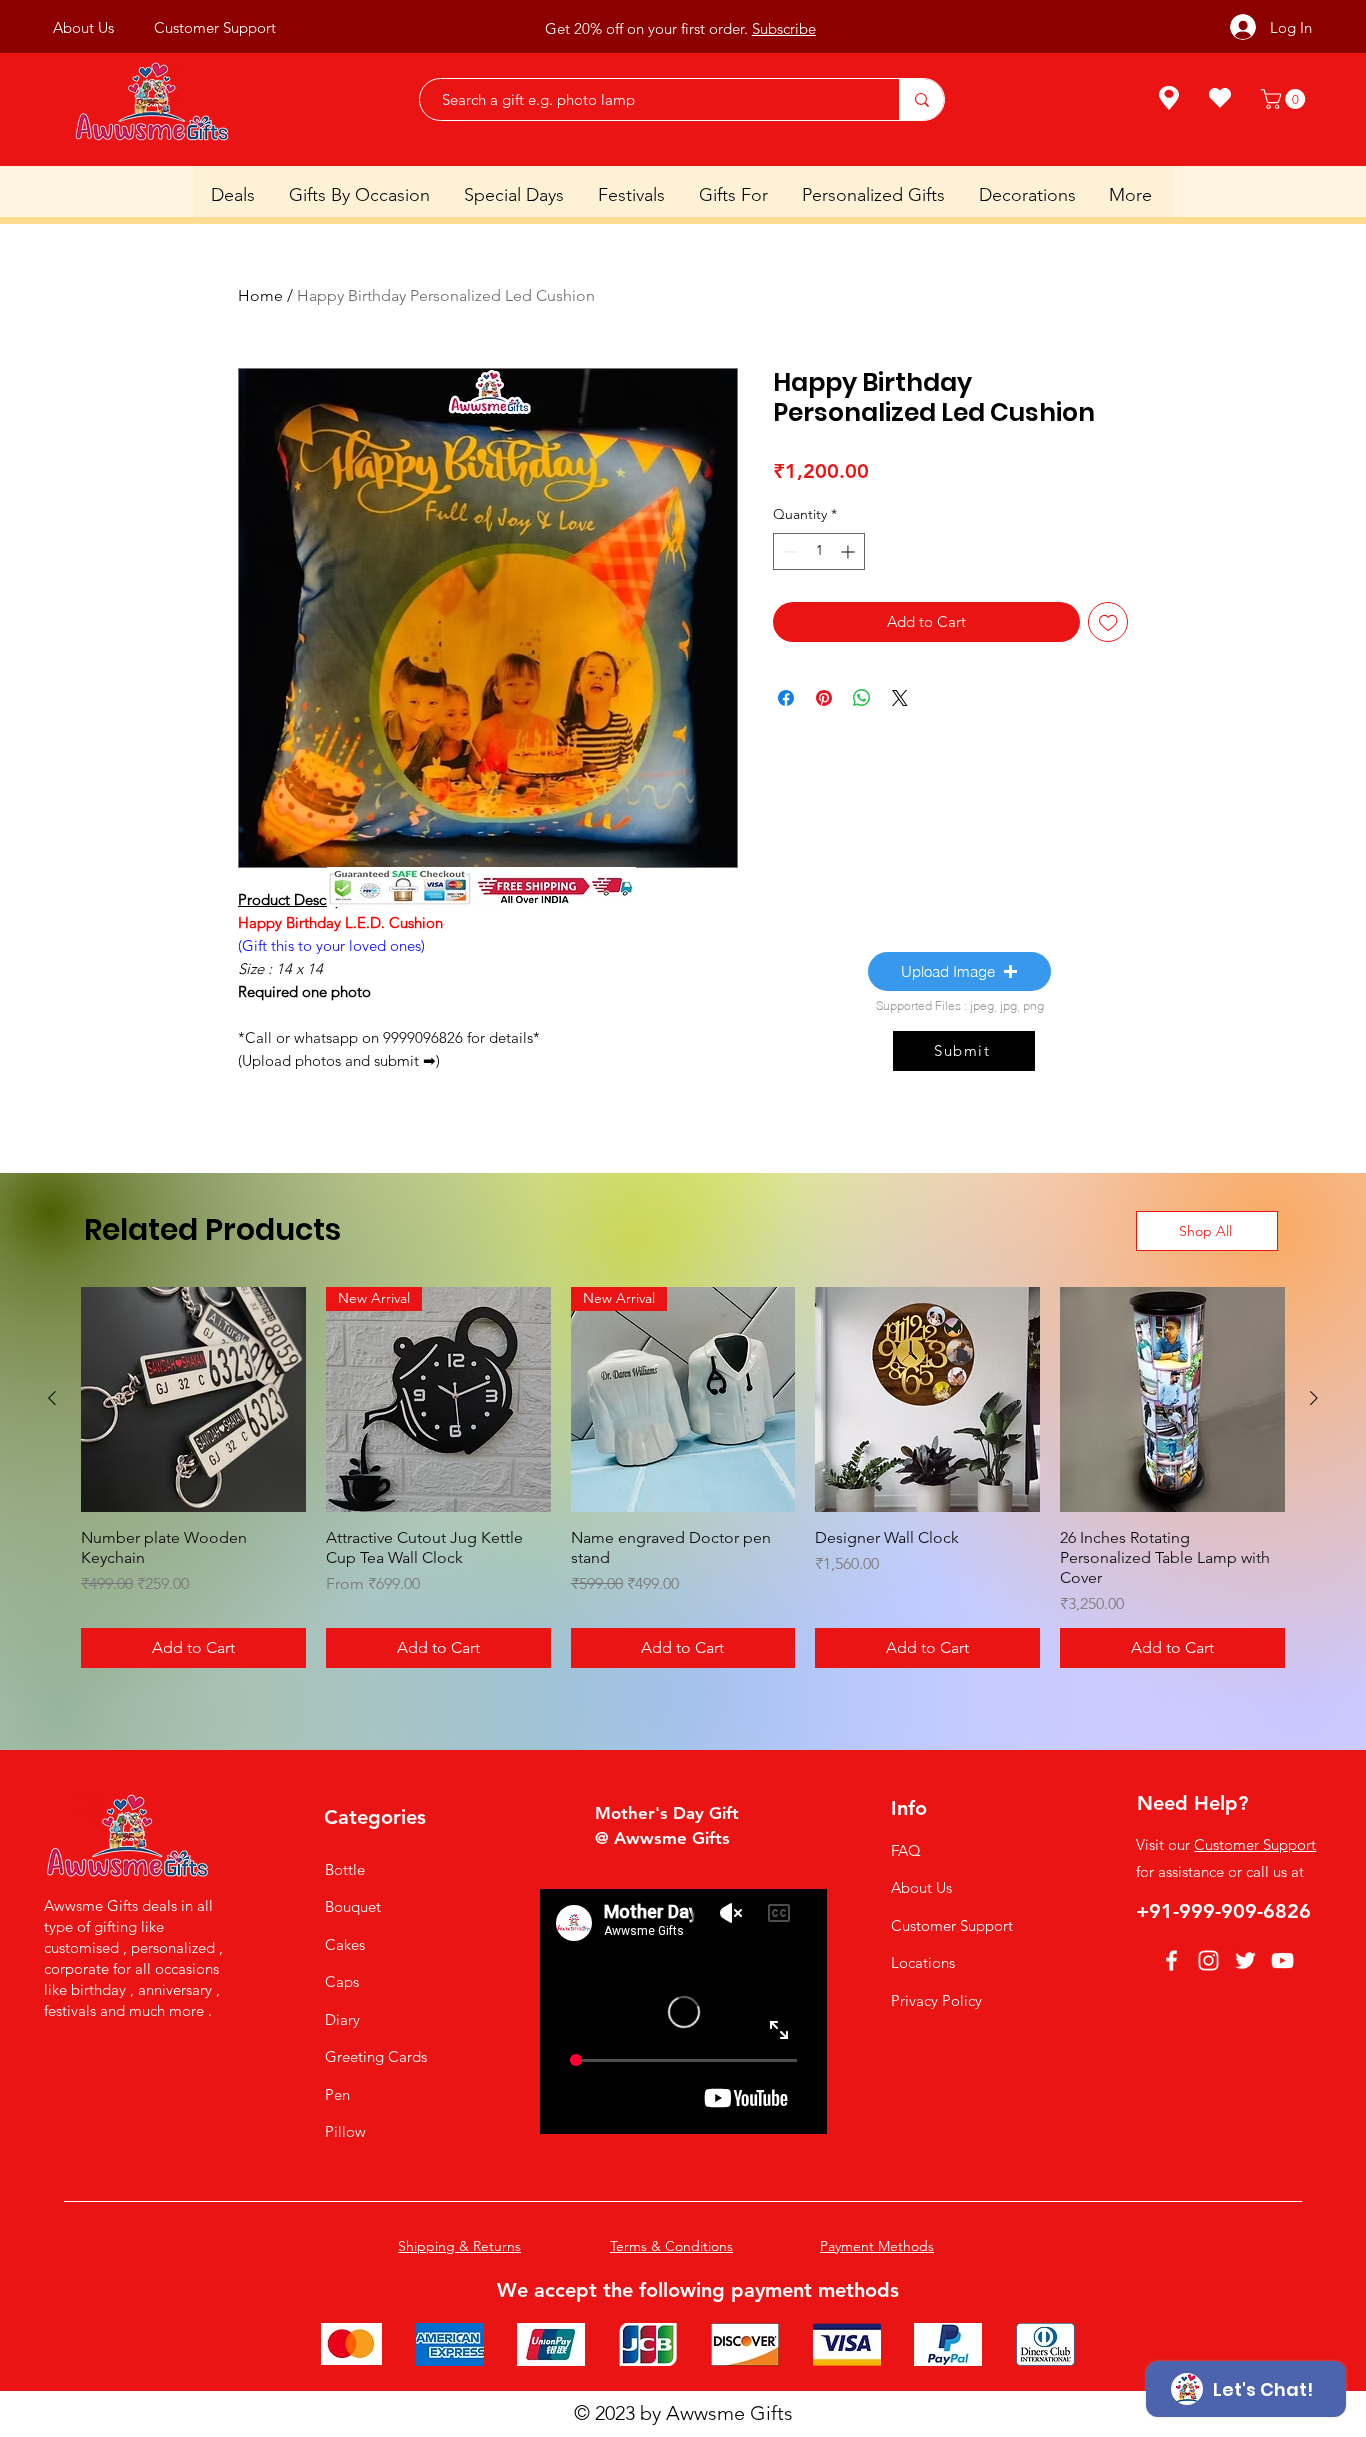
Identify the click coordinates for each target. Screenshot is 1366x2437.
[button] (1285, 99)
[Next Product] (1314, 1398)
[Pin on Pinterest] (824, 698)
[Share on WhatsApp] (862, 698)
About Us (921, 1887)
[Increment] (849, 551)
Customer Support (952, 1925)
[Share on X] (900, 698)
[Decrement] (788, 551)
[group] (683, 1477)
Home (260, 295)
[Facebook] (1171, 1960)
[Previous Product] (52, 1398)
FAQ (906, 1850)
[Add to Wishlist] (1108, 622)
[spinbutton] (819, 551)
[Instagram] (1208, 1960)
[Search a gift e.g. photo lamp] (921, 99)
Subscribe (784, 27)
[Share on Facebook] (786, 698)
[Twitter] (1245, 1960)
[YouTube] (1282, 1960)
